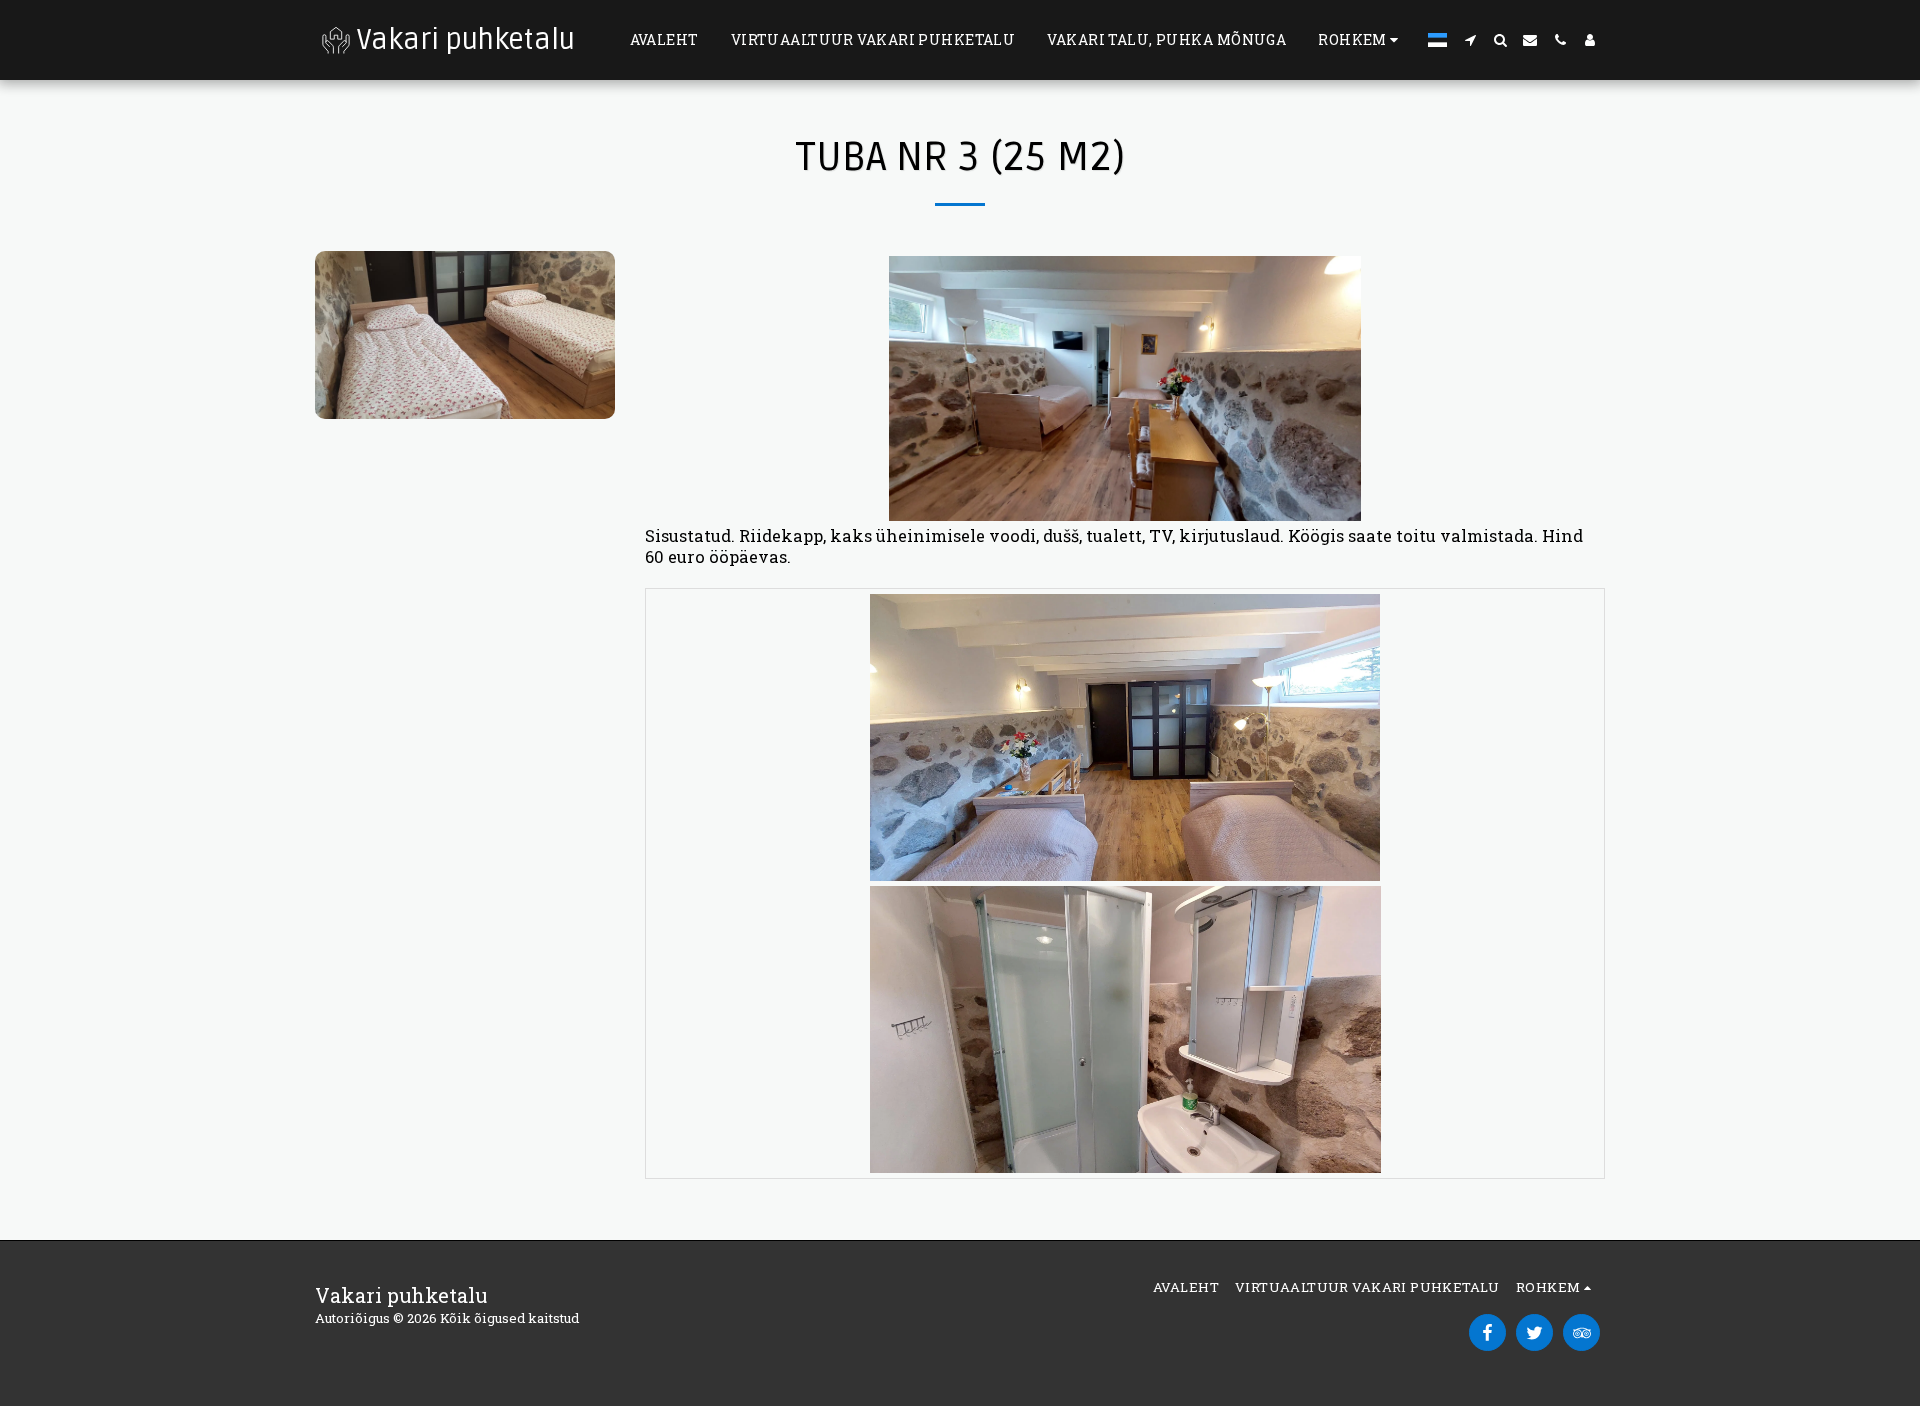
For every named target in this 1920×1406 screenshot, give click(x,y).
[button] (1470, 40)
